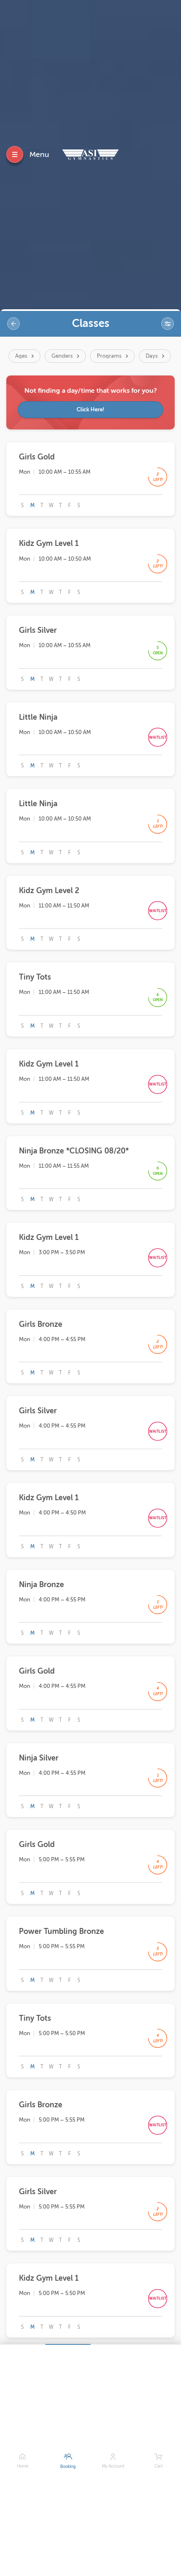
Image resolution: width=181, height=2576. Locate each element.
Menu (39, 154)
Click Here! (90, 409)
